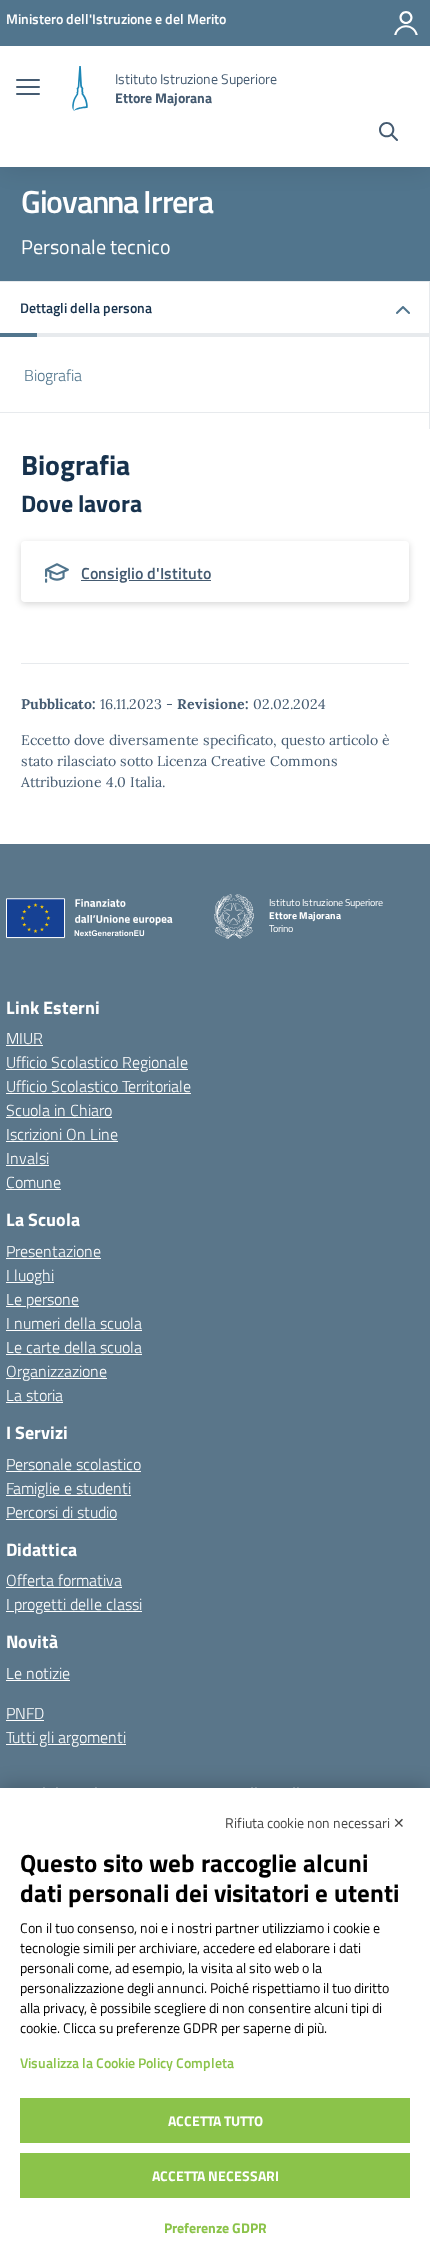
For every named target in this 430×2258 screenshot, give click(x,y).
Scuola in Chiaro (59, 1110)
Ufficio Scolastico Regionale (97, 1062)
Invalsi (27, 1158)
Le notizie (38, 1673)
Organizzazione (56, 1371)
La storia (34, 1395)
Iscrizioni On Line (62, 1134)
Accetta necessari (215, 2175)
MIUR (24, 1038)
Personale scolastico (73, 1464)
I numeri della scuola (74, 1323)
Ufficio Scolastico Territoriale (98, 1086)
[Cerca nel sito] (388, 134)
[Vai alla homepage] (80, 88)
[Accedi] (406, 23)
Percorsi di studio (61, 1512)
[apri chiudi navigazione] (28, 89)
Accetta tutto (215, 2120)
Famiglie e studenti (68, 1488)
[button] (215, 309)
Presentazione (53, 1251)
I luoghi (30, 1275)
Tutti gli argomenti (66, 1737)
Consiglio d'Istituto (146, 573)
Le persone (42, 1299)
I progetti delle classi (74, 1604)
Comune (33, 1182)
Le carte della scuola (74, 1347)
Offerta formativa (64, 1580)
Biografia (53, 375)
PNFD (25, 1713)
